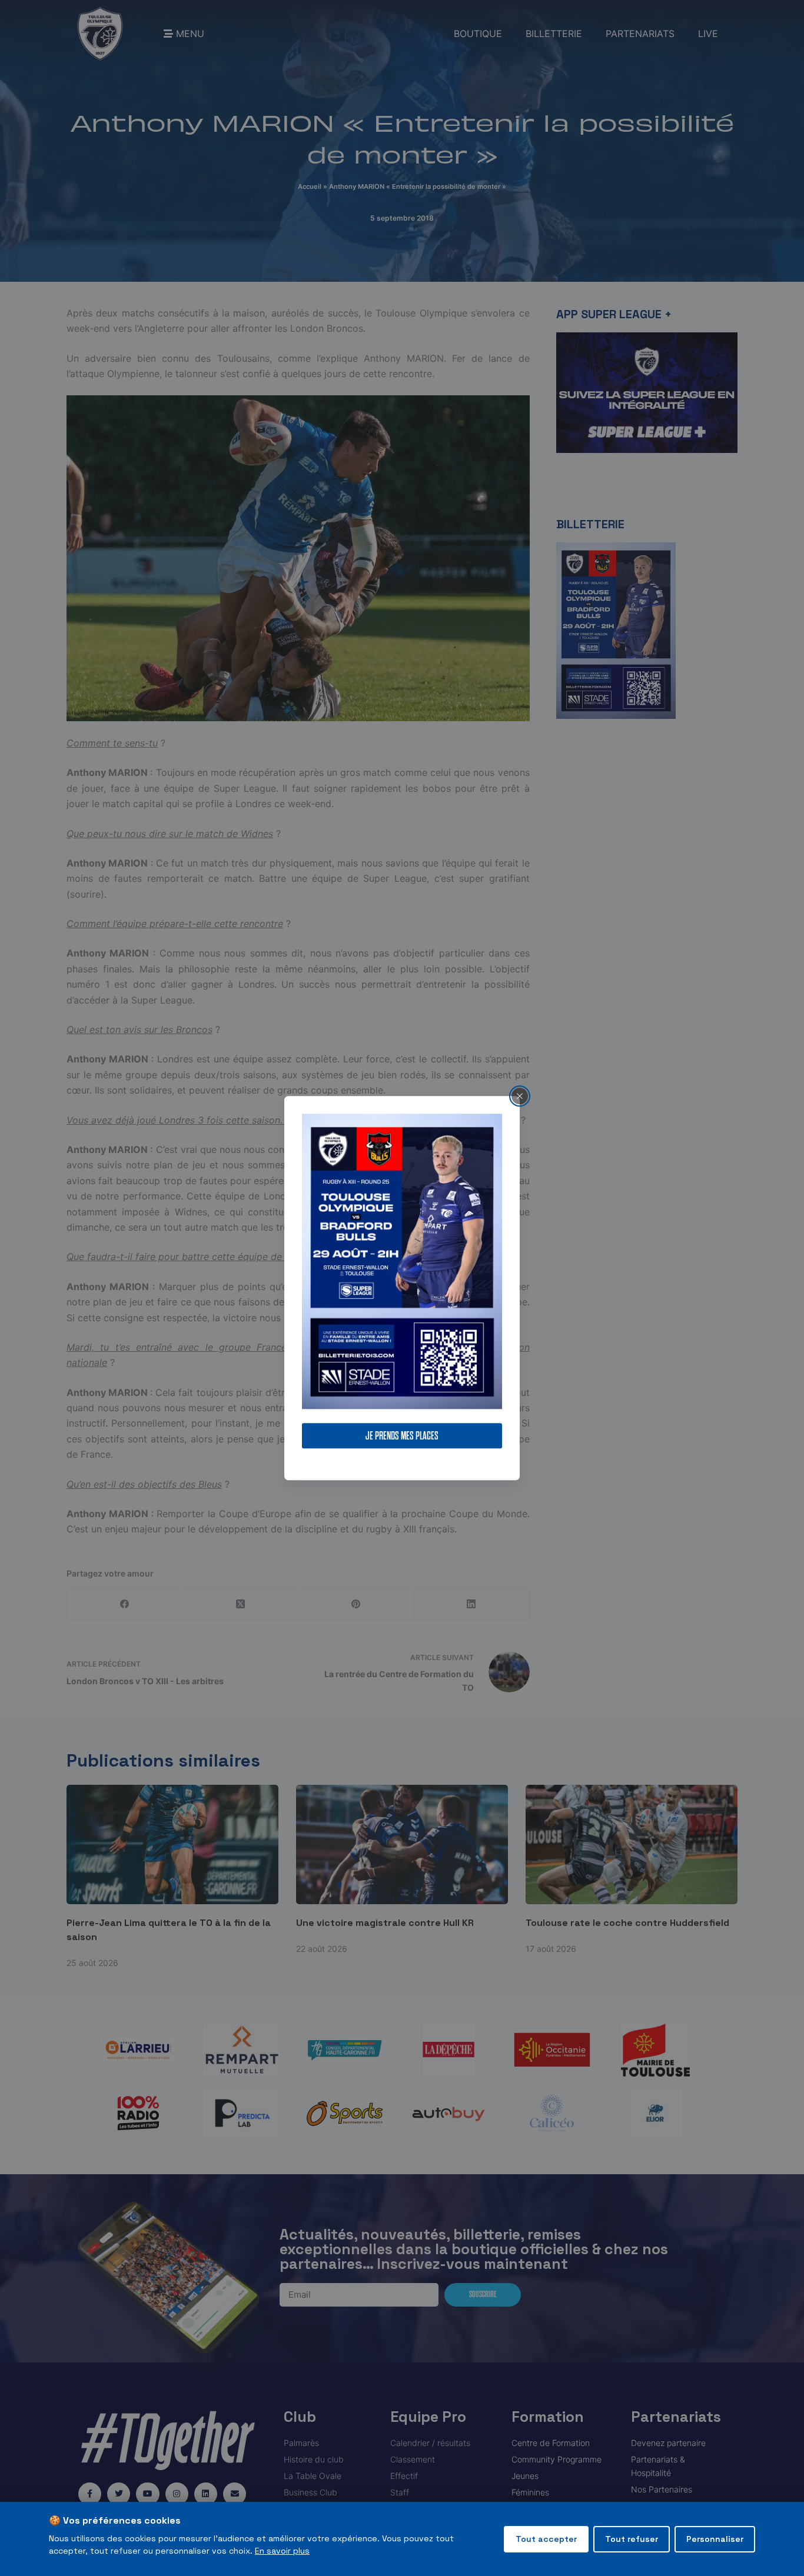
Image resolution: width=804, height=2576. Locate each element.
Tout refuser (632, 2539)
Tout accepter (546, 2539)
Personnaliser (715, 2539)
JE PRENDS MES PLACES (402, 1436)
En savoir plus (282, 2551)
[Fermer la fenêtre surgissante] (520, 1096)
